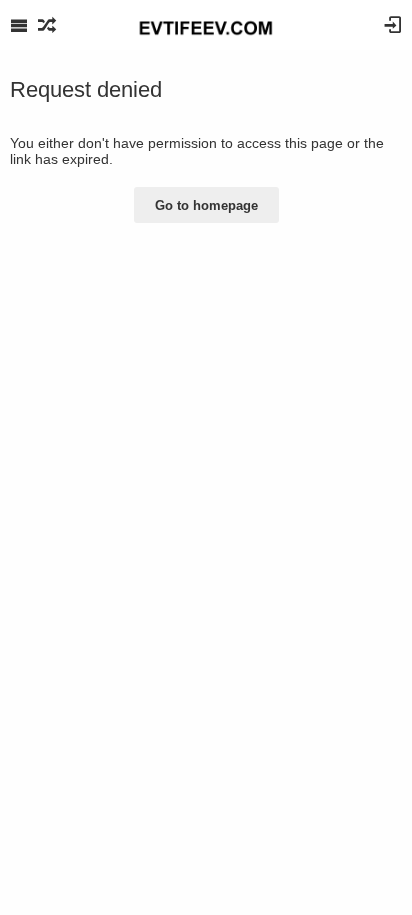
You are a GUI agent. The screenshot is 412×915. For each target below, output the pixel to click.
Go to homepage (206, 205)
